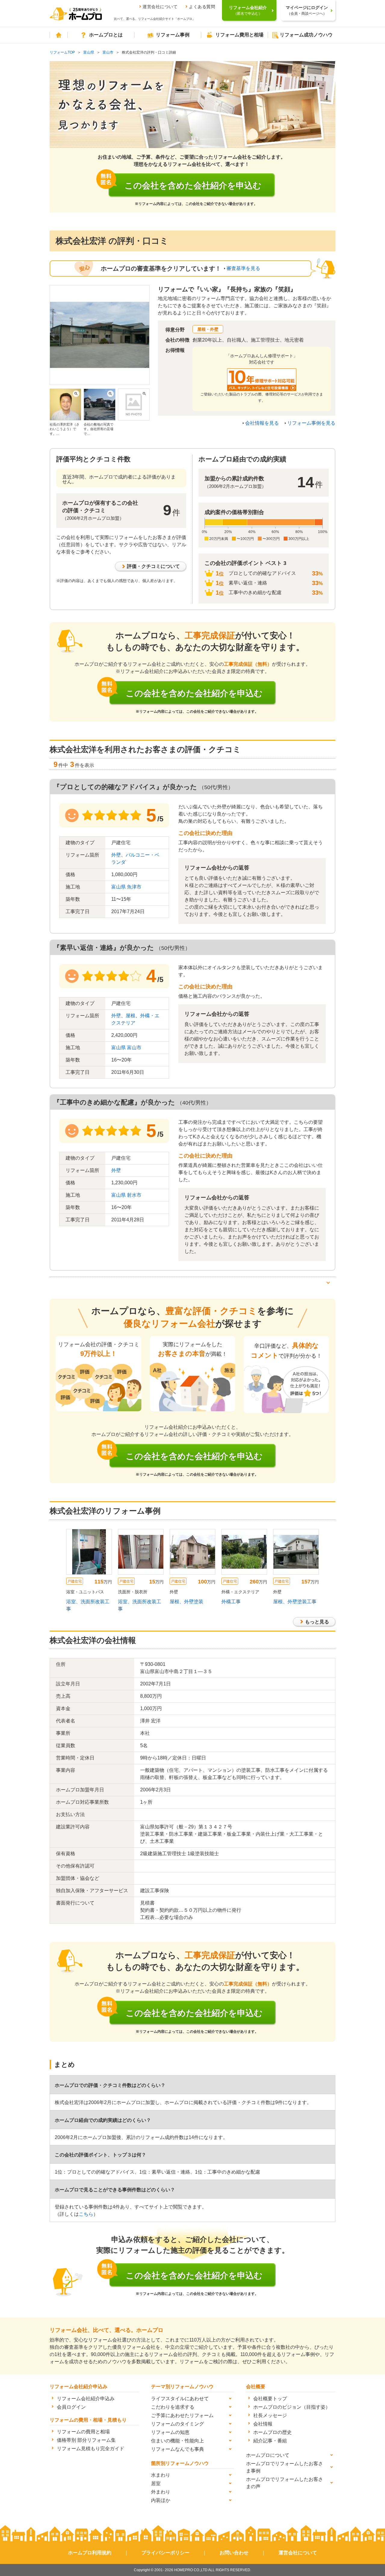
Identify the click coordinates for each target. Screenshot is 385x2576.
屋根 (131, 1016)
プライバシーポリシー (165, 2553)
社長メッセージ (270, 2415)
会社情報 (263, 2424)
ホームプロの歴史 (273, 2432)
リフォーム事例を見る (311, 423)
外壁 (116, 855)
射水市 (134, 1195)
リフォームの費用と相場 (83, 2432)
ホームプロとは (106, 35)
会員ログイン (71, 2407)
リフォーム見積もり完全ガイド (91, 2449)
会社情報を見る (262, 423)
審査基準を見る (243, 268)
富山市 (108, 52)
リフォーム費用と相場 (239, 35)
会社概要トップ (270, 2399)
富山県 (89, 52)
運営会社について (160, 7)
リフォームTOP (62, 52)
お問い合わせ (234, 2553)
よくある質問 (202, 7)
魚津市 (134, 887)
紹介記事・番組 (270, 2441)
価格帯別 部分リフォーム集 (86, 2440)
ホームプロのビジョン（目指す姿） (292, 2407)
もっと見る (317, 1622)
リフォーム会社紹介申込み (86, 2399)
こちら (86, 2214)
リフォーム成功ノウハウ (306, 35)
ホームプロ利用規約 (90, 2553)
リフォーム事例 (173, 35)
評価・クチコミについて (153, 566)
